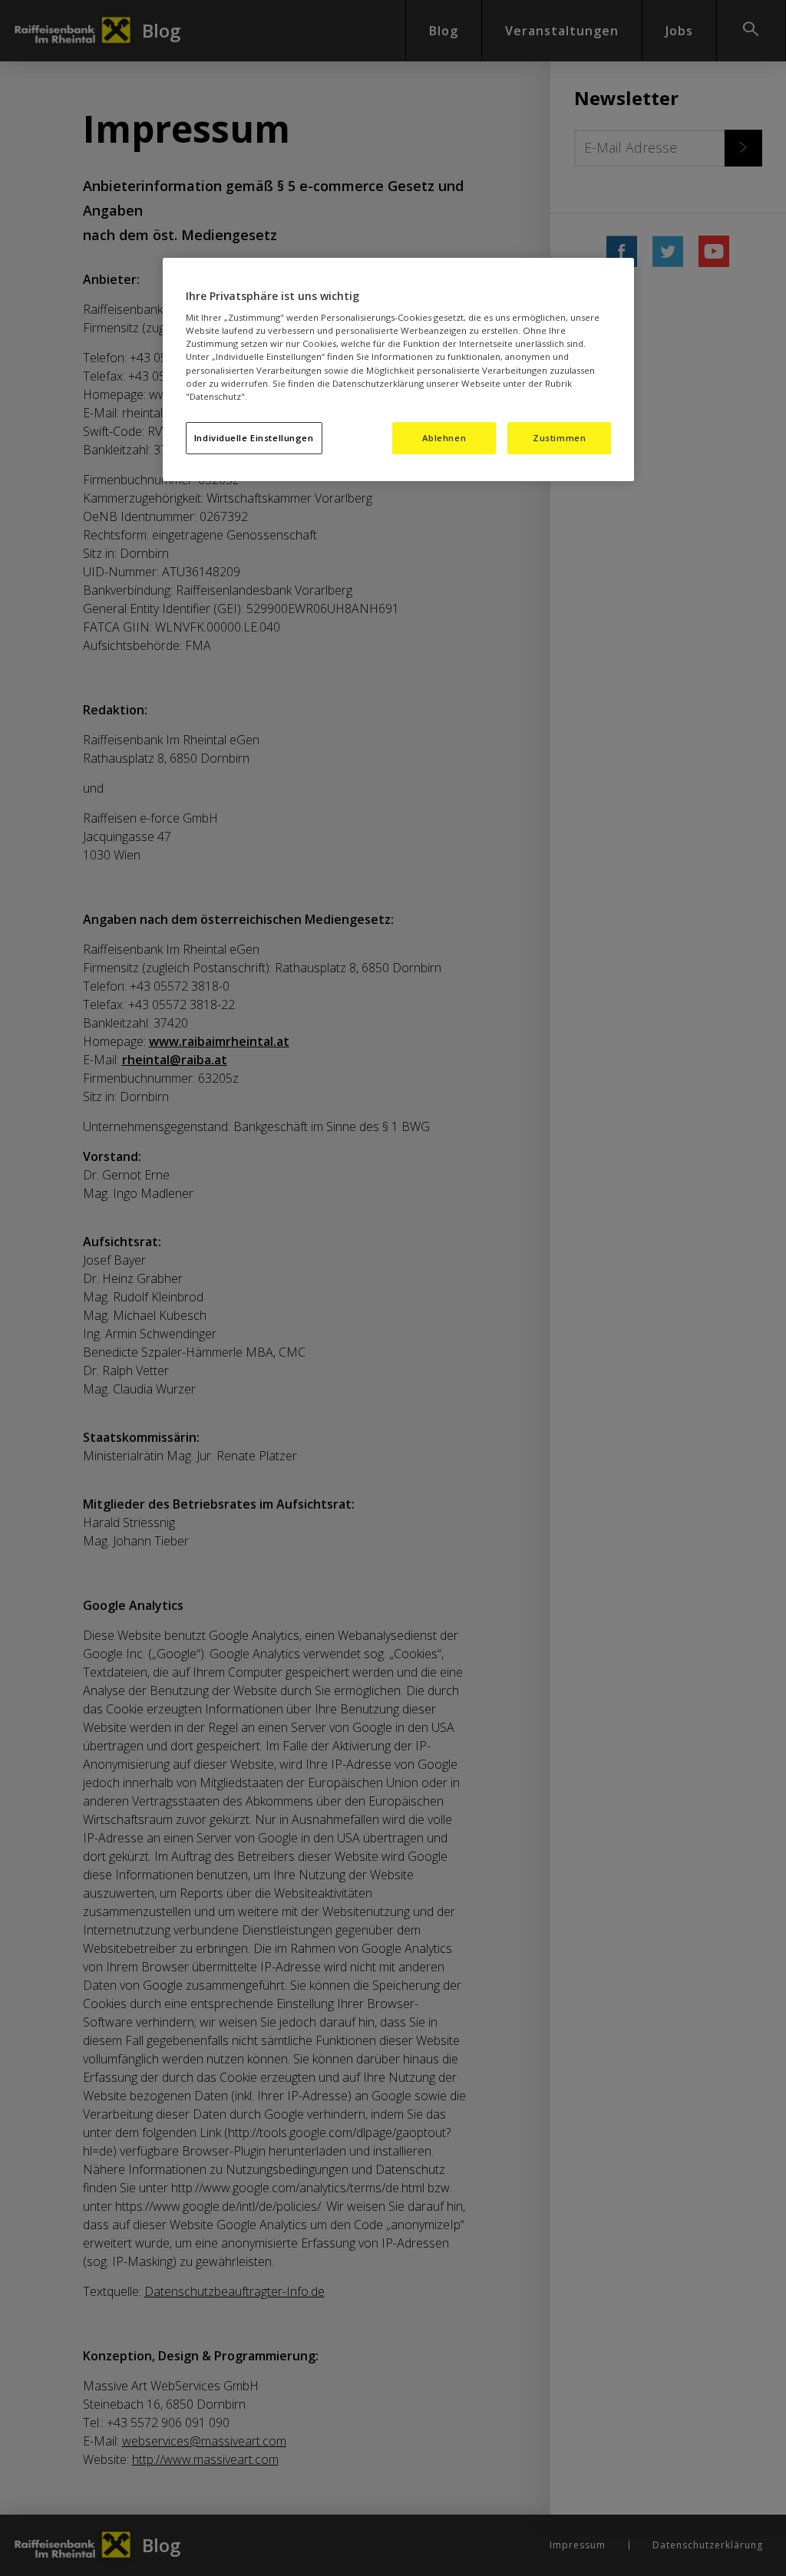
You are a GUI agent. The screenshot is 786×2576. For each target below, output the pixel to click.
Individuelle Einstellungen (254, 438)
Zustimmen (559, 438)
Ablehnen (444, 438)
